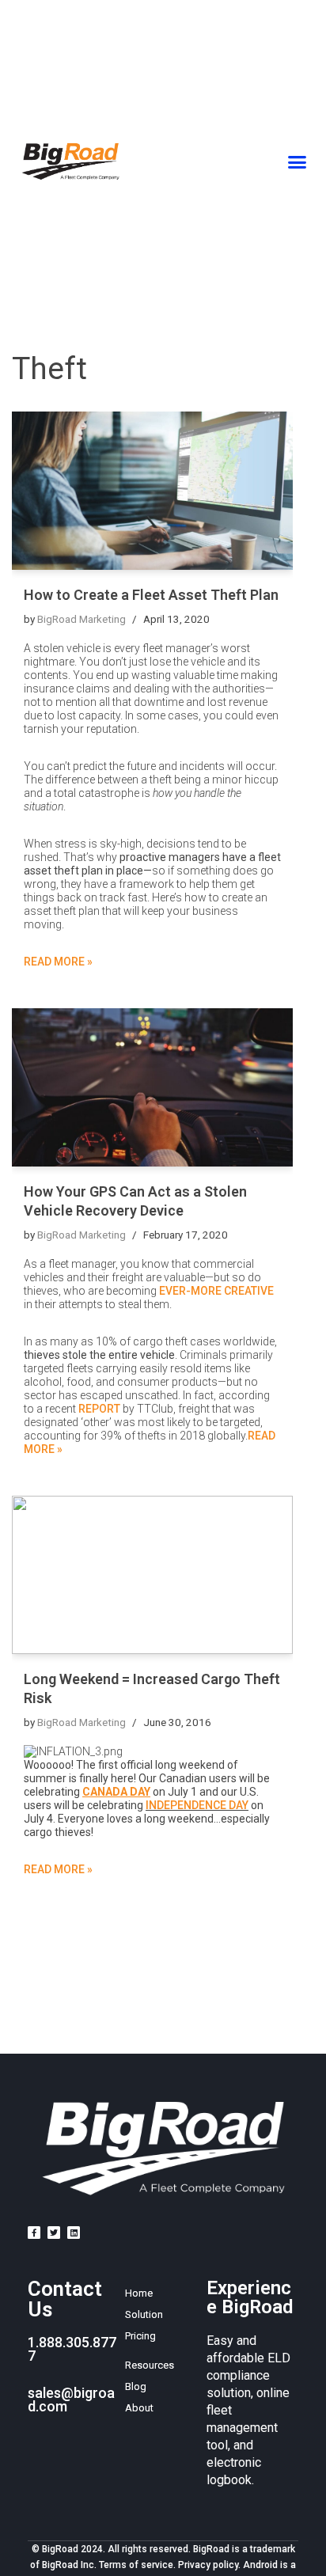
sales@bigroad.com (71, 2400)
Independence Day (197, 1805)
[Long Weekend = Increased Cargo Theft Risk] (152, 1575)
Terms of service (136, 2565)
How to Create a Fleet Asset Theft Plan (151, 595)
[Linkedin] (74, 2233)
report (99, 1409)
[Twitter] (54, 2233)
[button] (298, 161)
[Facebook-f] (34, 2233)
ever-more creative (216, 1291)
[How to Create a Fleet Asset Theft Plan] (152, 491)
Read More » (58, 962)
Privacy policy (208, 2565)
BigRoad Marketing (81, 619)
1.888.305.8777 (72, 2349)
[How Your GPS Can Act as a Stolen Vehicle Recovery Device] (152, 1087)
